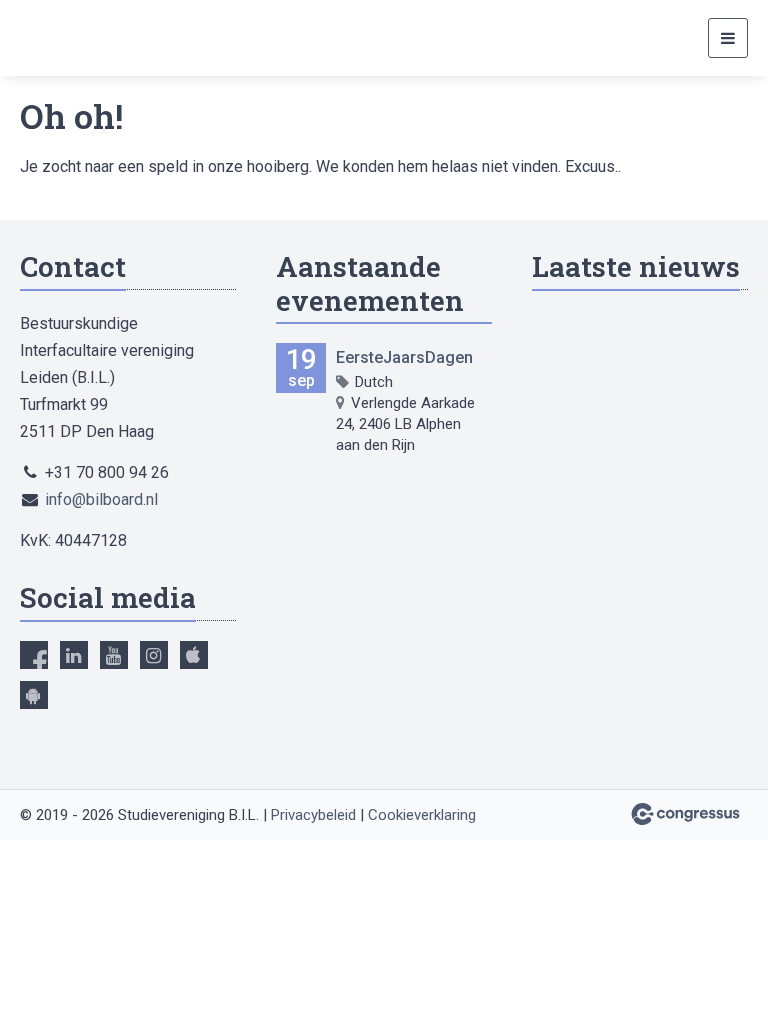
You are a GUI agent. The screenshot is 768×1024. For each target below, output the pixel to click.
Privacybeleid (313, 815)
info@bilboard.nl (101, 499)
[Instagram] (154, 655)
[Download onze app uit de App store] (194, 655)
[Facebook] (34, 655)
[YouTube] (114, 655)
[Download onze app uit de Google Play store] (34, 695)
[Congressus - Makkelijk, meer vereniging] (685, 814)
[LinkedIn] (74, 655)
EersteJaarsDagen (404, 357)
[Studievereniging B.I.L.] (70, 38)
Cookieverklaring (422, 815)
